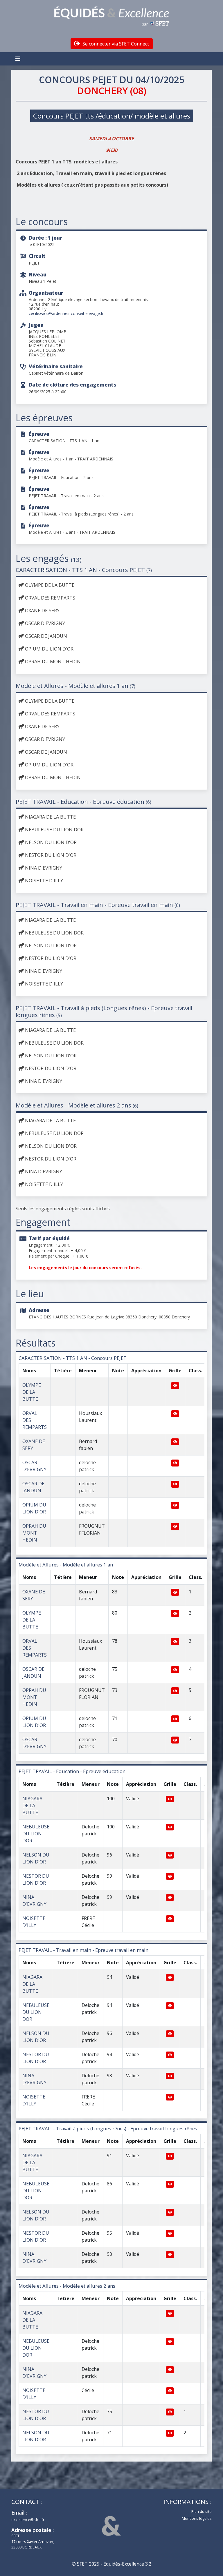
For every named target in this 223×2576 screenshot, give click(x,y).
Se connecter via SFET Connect (115, 44)
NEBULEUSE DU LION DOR (36, 1834)
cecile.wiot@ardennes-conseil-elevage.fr (66, 313)
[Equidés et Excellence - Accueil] (111, 17)
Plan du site (202, 2511)
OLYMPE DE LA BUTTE (32, 1392)
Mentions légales (197, 2518)
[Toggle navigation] (19, 59)
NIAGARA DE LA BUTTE (32, 1806)
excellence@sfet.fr (28, 2519)
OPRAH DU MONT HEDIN (34, 1533)
